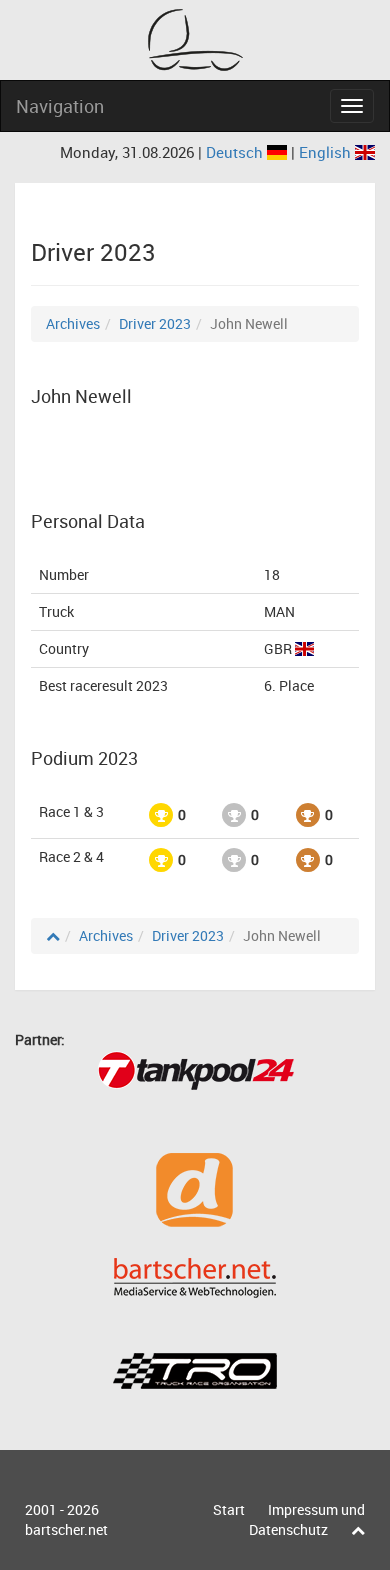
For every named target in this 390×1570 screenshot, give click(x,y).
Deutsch (236, 152)
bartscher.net (66, 1529)
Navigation (60, 106)
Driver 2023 (155, 323)
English (327, 152)
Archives (73, 323)
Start (229, 1509)
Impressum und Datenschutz (307, 1519)
